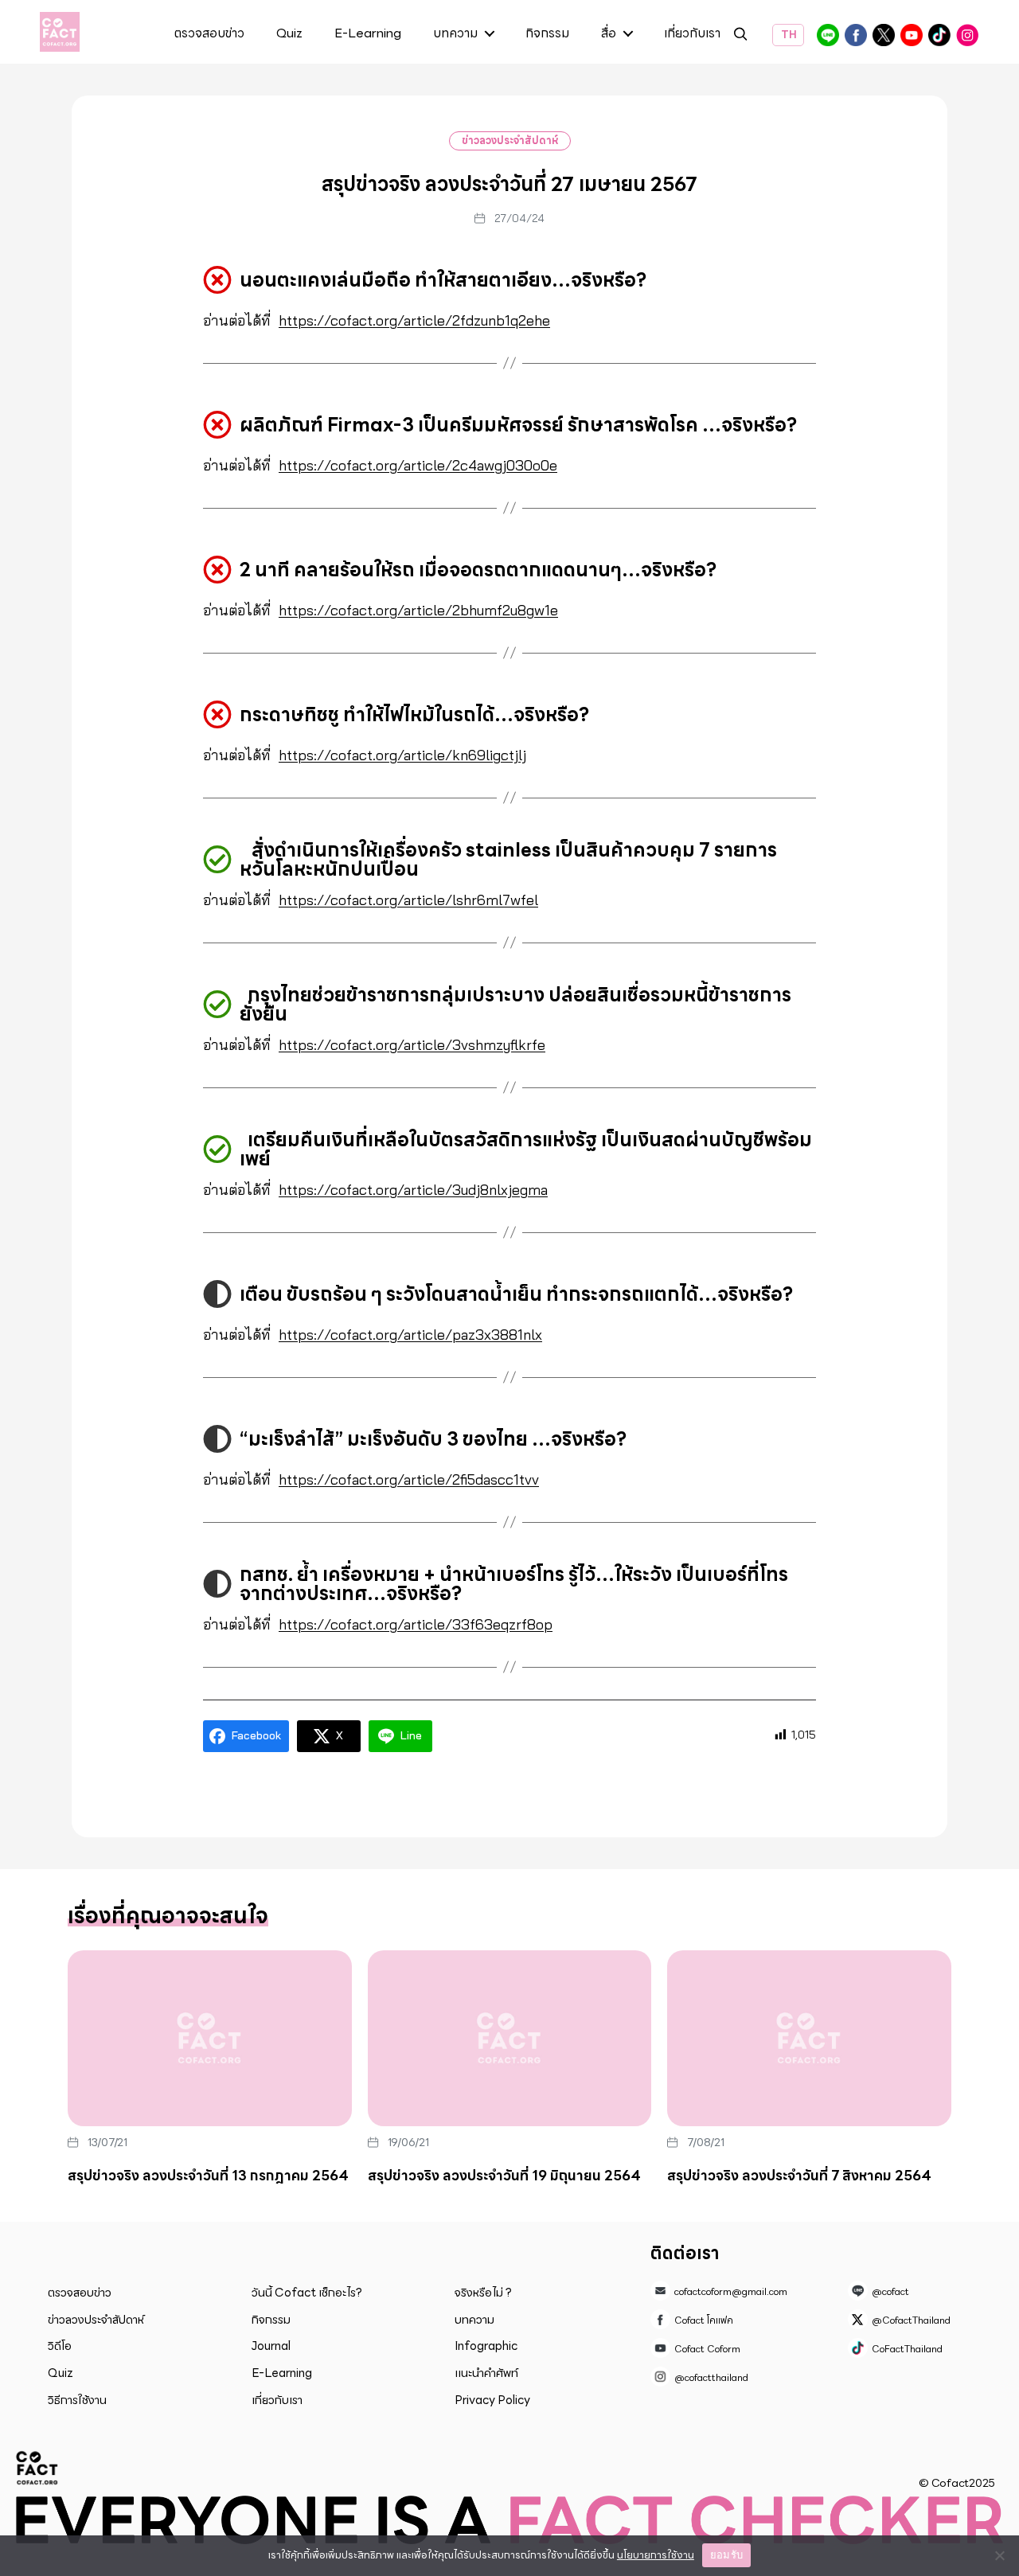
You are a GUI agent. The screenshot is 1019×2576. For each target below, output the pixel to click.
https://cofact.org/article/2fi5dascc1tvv (409, 1479)
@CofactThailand (884, 35)
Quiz (289, 34)
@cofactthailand (967, 35)
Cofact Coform (912, 35)
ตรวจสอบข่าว (209, 34)
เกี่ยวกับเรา (692, 34)
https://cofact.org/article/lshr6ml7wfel (408, 900)
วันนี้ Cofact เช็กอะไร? (307, 2293)
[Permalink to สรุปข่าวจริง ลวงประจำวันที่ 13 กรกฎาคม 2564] (210, 2039)
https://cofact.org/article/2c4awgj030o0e (418, 465)
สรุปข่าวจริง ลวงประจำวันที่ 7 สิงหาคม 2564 (799, 2176)
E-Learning (368, 34)
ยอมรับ (726, 2555)
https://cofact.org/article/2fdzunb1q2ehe (414, 320)
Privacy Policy (492, 2400)
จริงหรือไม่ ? (483, 2293)
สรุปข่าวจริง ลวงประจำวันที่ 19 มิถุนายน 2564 (504, 2176)
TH (788, 35)
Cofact (37, 2468)
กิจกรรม (547, 34)
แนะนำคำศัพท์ (486, 2373)
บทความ (455, 34)
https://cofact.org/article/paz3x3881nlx (410, 1335)
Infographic (486, 2346)
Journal (271, 2346)
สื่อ (609, 34)
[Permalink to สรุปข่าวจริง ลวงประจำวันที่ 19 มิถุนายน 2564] (510, 2039)
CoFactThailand (939, 35)
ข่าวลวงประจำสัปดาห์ (510, 141)
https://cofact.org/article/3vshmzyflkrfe (412, 1045)
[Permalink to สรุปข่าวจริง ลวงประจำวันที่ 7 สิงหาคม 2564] (809, 2039)
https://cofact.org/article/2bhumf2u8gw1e (418, 610)
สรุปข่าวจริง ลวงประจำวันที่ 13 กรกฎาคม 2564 (208, 2176)
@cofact (828, 35)
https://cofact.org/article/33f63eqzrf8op (416, 1624)
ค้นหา (740, 36)
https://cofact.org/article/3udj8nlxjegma (413, 1190)
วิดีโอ (60, 2346)
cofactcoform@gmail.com (731, 2291)
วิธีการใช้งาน (77, 2400)
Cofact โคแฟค (856, 35)
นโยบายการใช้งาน (656, 2555)
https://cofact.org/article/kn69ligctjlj (402, 755)
